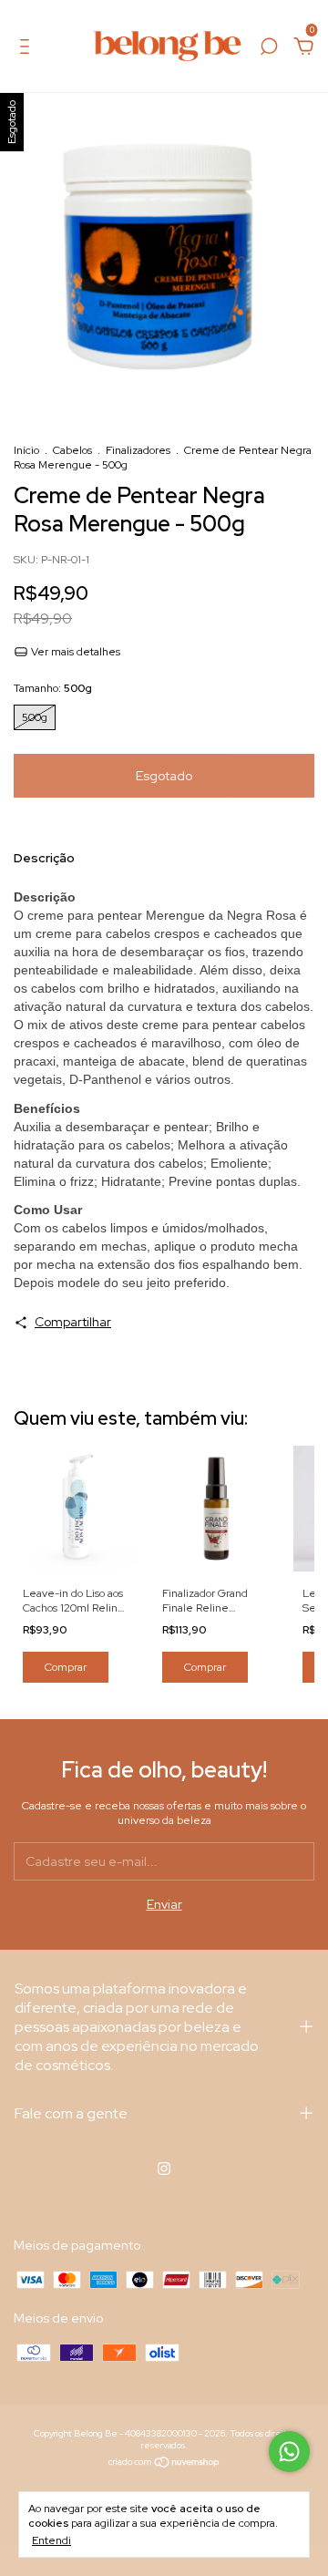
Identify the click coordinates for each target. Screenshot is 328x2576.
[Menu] (28, 49)
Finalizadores (138, 450)
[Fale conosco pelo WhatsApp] (289, 2452)
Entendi (51, 2540)
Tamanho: (53, 688)
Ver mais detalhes (74, 652)
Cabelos (72, 450)
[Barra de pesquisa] (269, 49)
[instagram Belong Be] (164, 2169)
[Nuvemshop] (164, 2464)
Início (26, 450)
